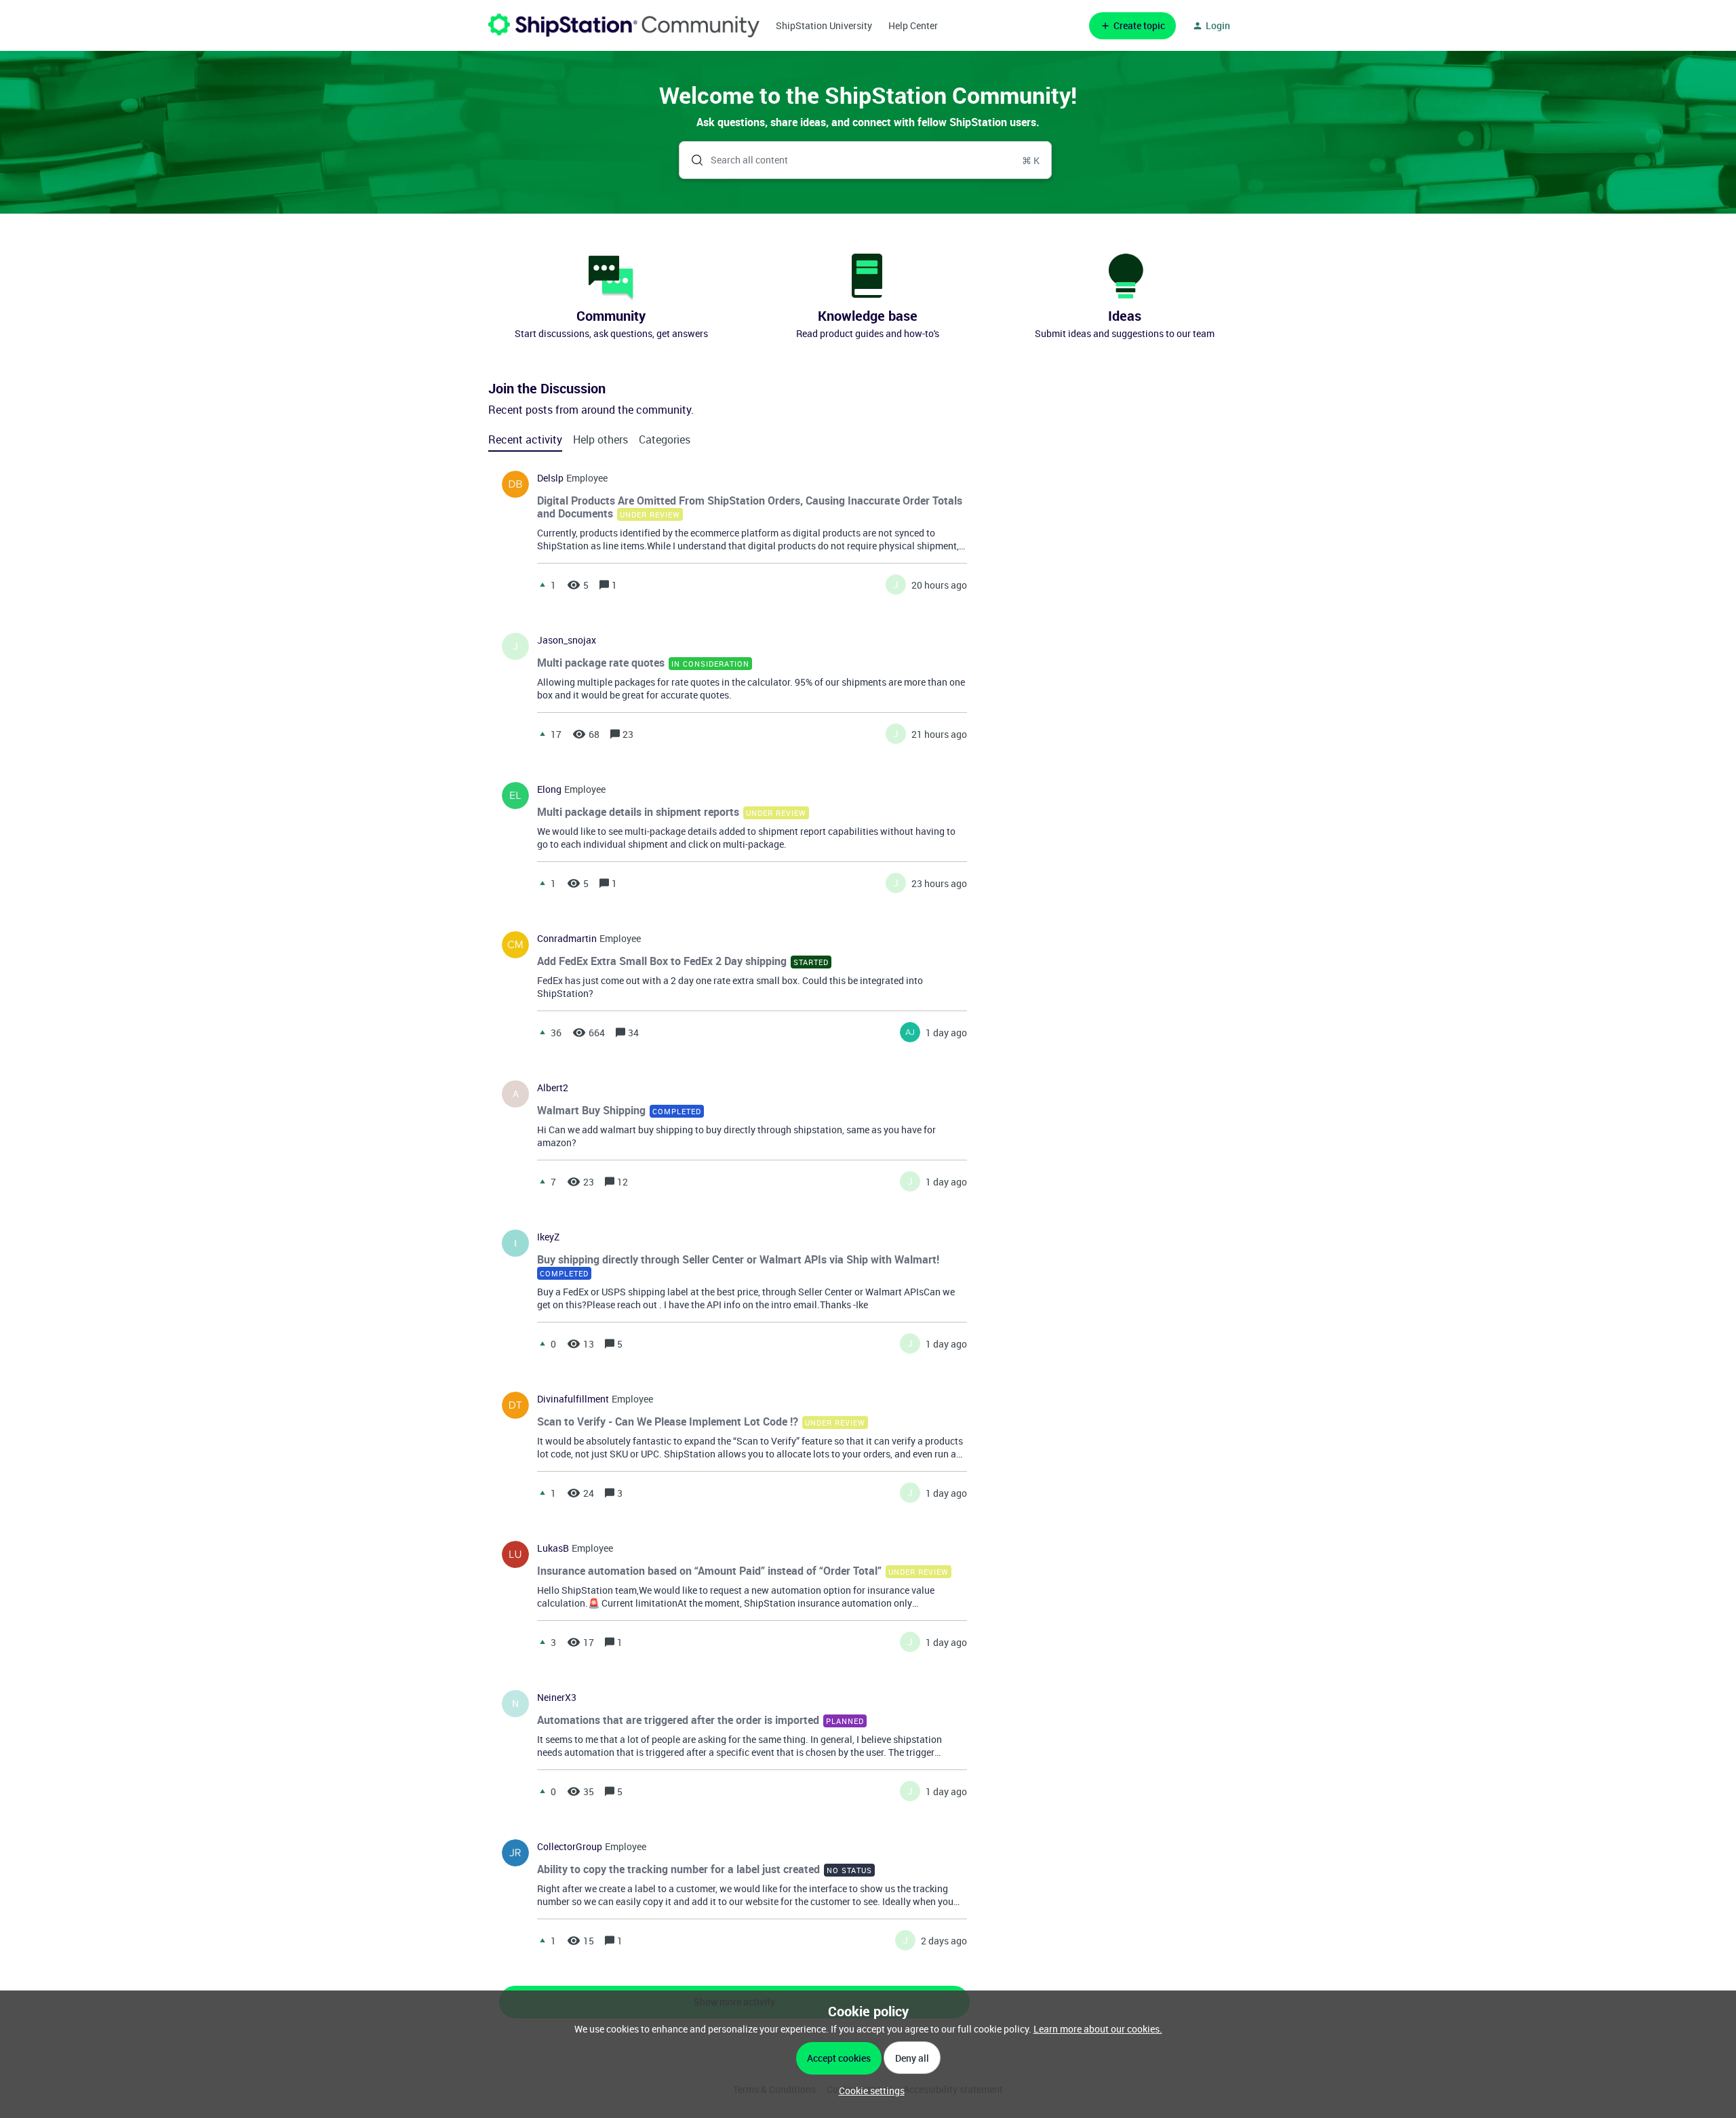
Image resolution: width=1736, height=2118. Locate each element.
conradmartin (567, 939)
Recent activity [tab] (525, 439)
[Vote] (542, 585)
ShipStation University (824, 25)
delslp (550, 478)
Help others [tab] (600, 439)
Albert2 (553, 1088)
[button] (868, 2091)
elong (549, 789)
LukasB (553, 1548)
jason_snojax (567, 640)
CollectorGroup (570, 1847)
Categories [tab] (665, 439)
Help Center (913, 25)
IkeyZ (548, 1237)
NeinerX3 (557, 1698)
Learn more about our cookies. (1098, 2029)
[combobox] (866, 160)
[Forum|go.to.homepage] (624, 25)
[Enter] (692, 160)
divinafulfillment (573, 1399)
